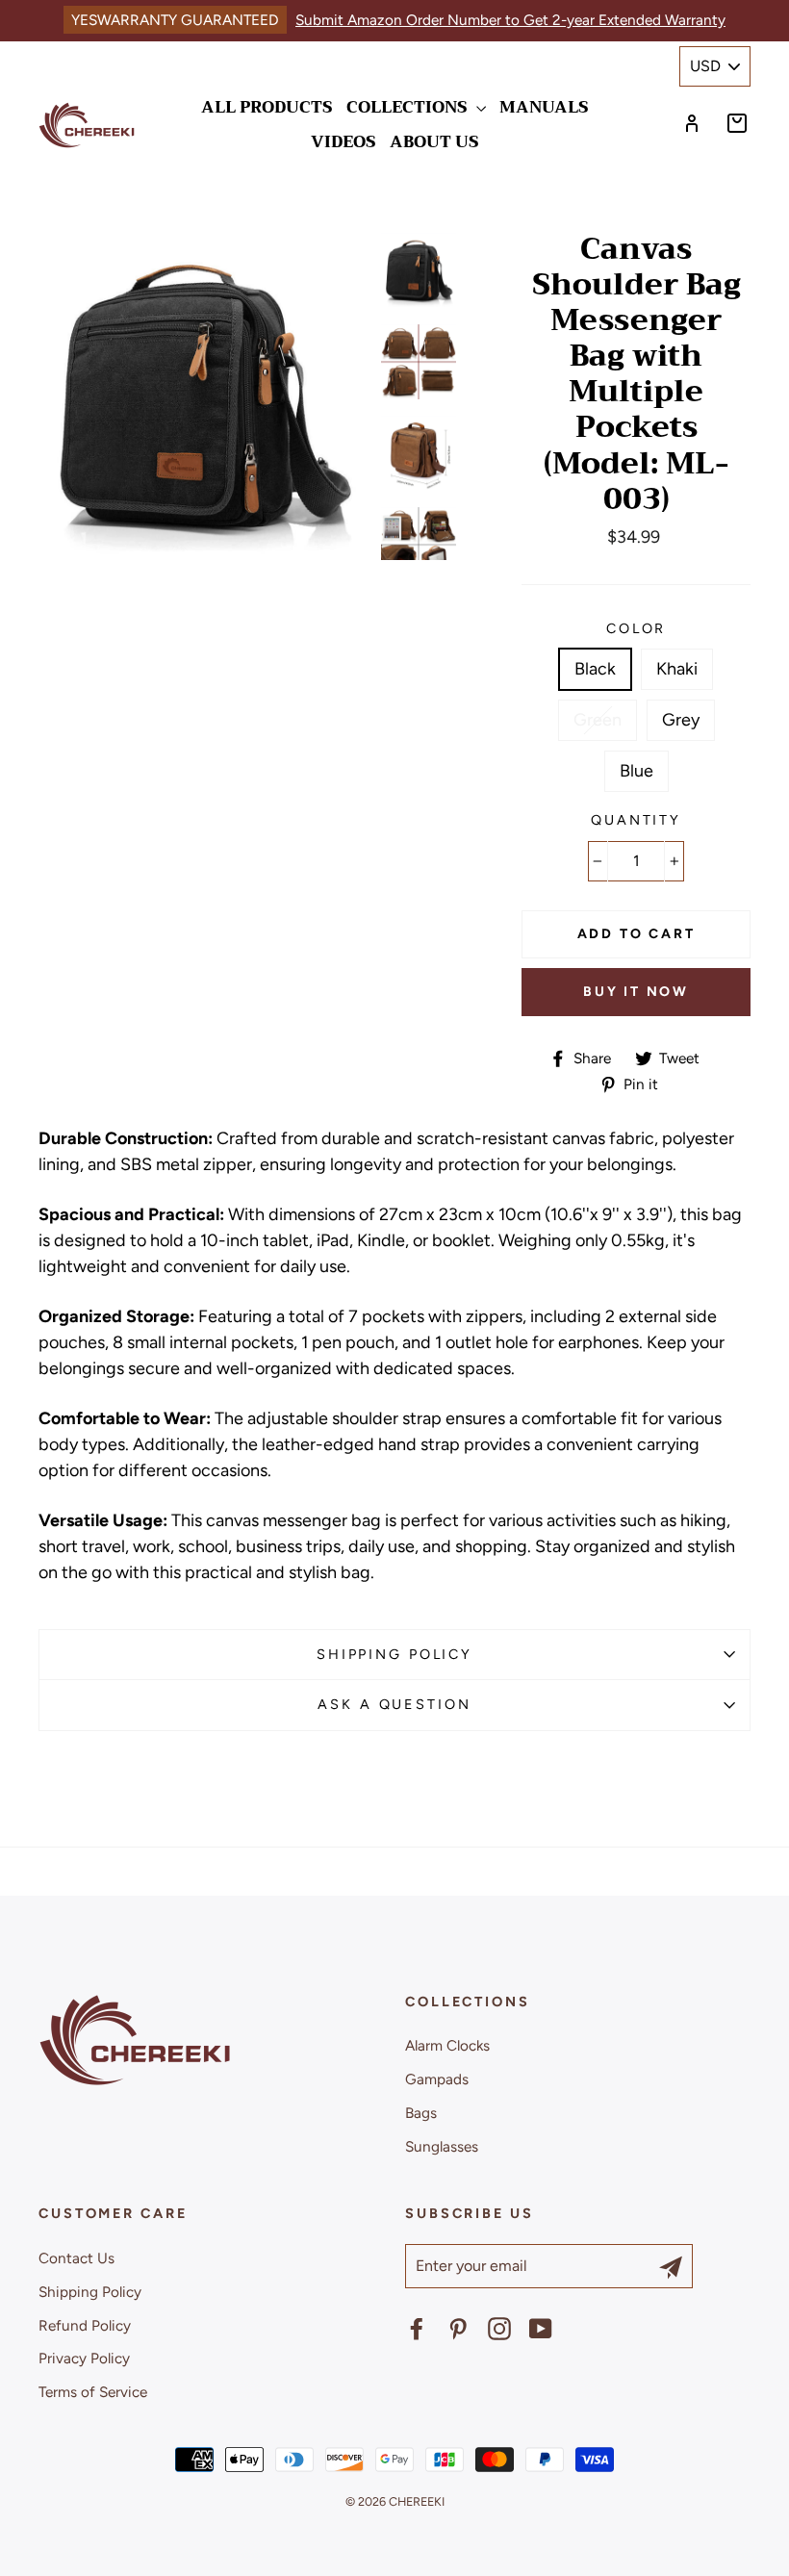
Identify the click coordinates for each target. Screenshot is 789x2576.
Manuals (544, 107)
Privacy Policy (84, 2358)
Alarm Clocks (447, 2045)
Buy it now (636, 992)
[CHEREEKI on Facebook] (417, 2329)
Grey (681, 720)
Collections (409, 107)
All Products (267, 107)
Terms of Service (93, 2392)
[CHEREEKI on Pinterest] (458, 2329)
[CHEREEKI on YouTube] (541, 2329)
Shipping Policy (394, 1654)
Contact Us (76, 2258)
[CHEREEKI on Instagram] (499, 2329)
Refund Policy (85, 2325)
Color (636, 628)
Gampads (437, 2079)
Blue (636, 771)
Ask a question (394, 1704)
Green (598, 720)
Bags (421, 2113)
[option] (203, 396)
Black (595, 669)
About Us (434, 142)
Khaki (677, 669)
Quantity (636, 820)
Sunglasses (442, 2146)
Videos (344, 142)
